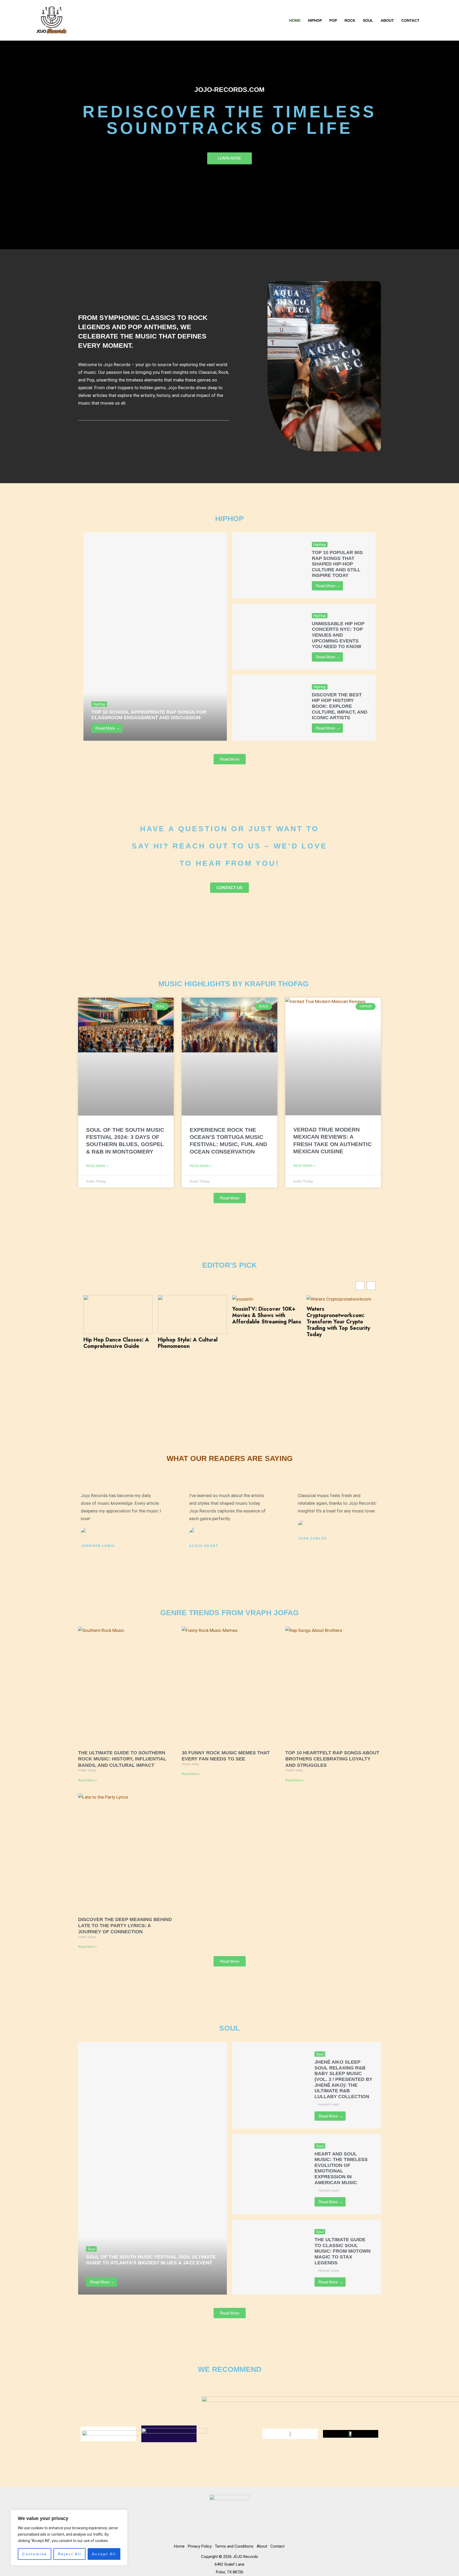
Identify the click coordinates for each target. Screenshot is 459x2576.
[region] (69, 2538)
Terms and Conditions (234, 2546)
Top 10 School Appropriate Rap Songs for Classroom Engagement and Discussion (149, 715)
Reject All (70, 2554)
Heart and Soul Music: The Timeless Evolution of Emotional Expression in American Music (341, 2168)
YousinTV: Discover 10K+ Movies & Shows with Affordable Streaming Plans (267, 1315)
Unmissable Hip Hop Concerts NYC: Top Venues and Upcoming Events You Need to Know (338, 635)
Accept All (104, 2554)
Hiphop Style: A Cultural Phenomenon (188, 1343)
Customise (35, 2554)
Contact (410, 20)
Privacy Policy (200, 2546)
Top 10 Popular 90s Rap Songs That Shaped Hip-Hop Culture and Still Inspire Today (337, 564)
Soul (368, 20)
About (387, 20)
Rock (350, 20)
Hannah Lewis (100, 2271)
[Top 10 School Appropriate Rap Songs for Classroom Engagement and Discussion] (155, 637)
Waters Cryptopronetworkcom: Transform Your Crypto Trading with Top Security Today (338, 1322)
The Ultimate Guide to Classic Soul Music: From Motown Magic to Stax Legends (343, 2251)
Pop (333, 20)
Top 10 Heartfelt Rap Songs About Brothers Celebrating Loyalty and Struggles (332, 1759)
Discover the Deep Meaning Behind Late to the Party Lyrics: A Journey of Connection (125, 1926)
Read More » (97, 1166)
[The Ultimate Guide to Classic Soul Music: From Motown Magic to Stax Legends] (269, 2257)
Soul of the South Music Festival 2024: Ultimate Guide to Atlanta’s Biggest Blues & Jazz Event (151, 2260)
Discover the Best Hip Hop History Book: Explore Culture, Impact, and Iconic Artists (340, 706)
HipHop (315, 20)
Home (295, 20)
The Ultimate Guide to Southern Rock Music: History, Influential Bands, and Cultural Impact (122, 1759)
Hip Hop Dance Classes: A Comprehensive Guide (116, 1343)
